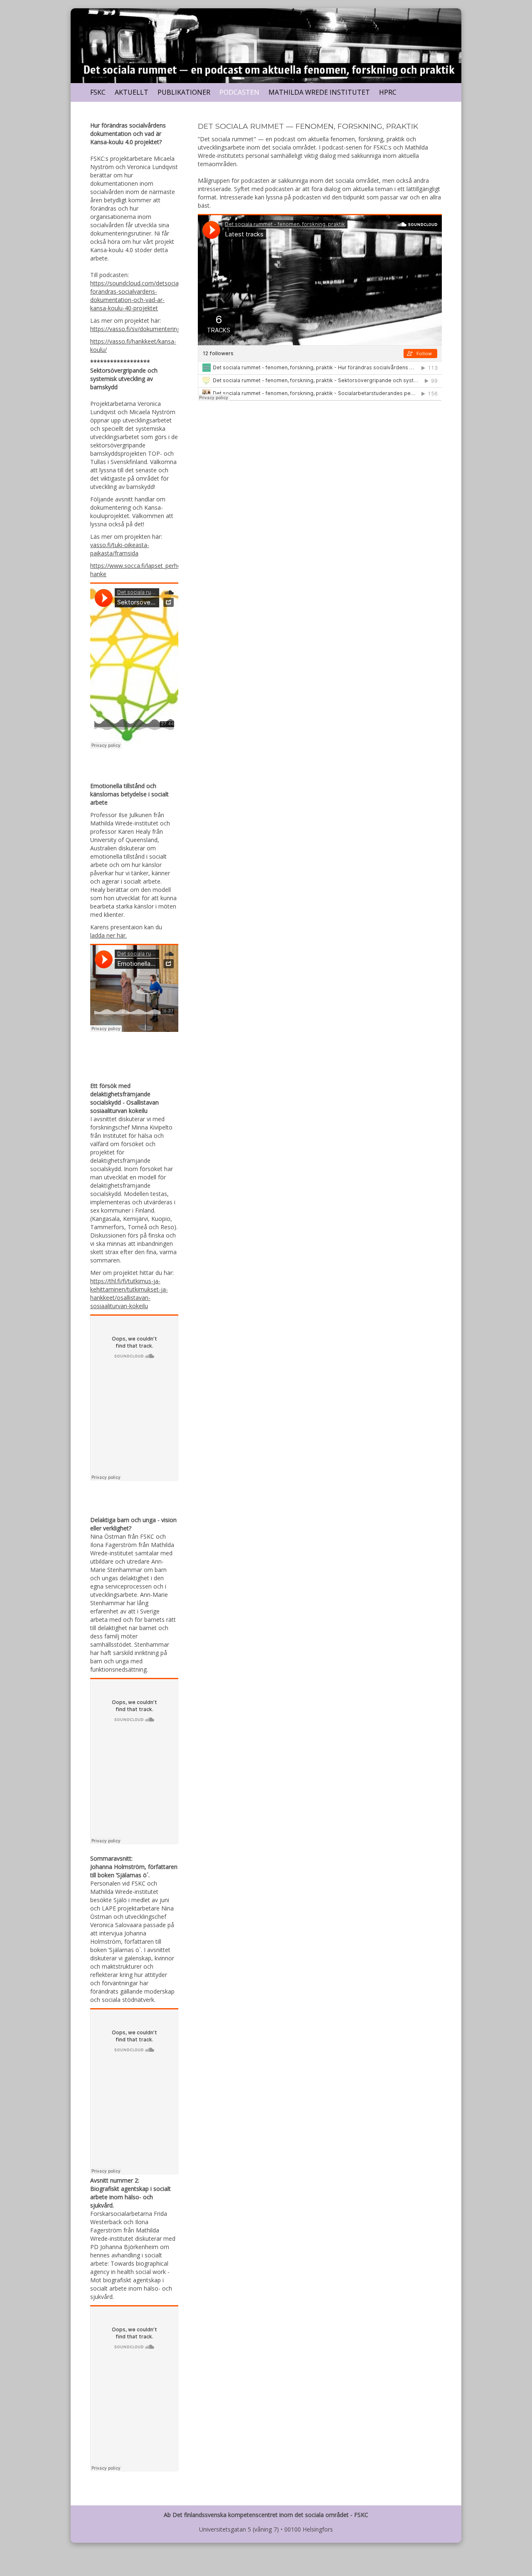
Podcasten (239, 92)
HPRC (388, 92)
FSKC (98, 92)
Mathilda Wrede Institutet (319, 92)
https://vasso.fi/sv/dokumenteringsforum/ (146, 329)
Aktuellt (132, 92)
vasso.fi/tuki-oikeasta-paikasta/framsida (120, 549)
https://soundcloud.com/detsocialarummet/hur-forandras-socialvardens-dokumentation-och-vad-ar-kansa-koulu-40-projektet (154, 296)
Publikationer (184, 92)
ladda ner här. (108, 935)
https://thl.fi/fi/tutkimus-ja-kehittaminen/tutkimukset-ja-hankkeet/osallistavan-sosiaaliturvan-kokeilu (129, 1293)
